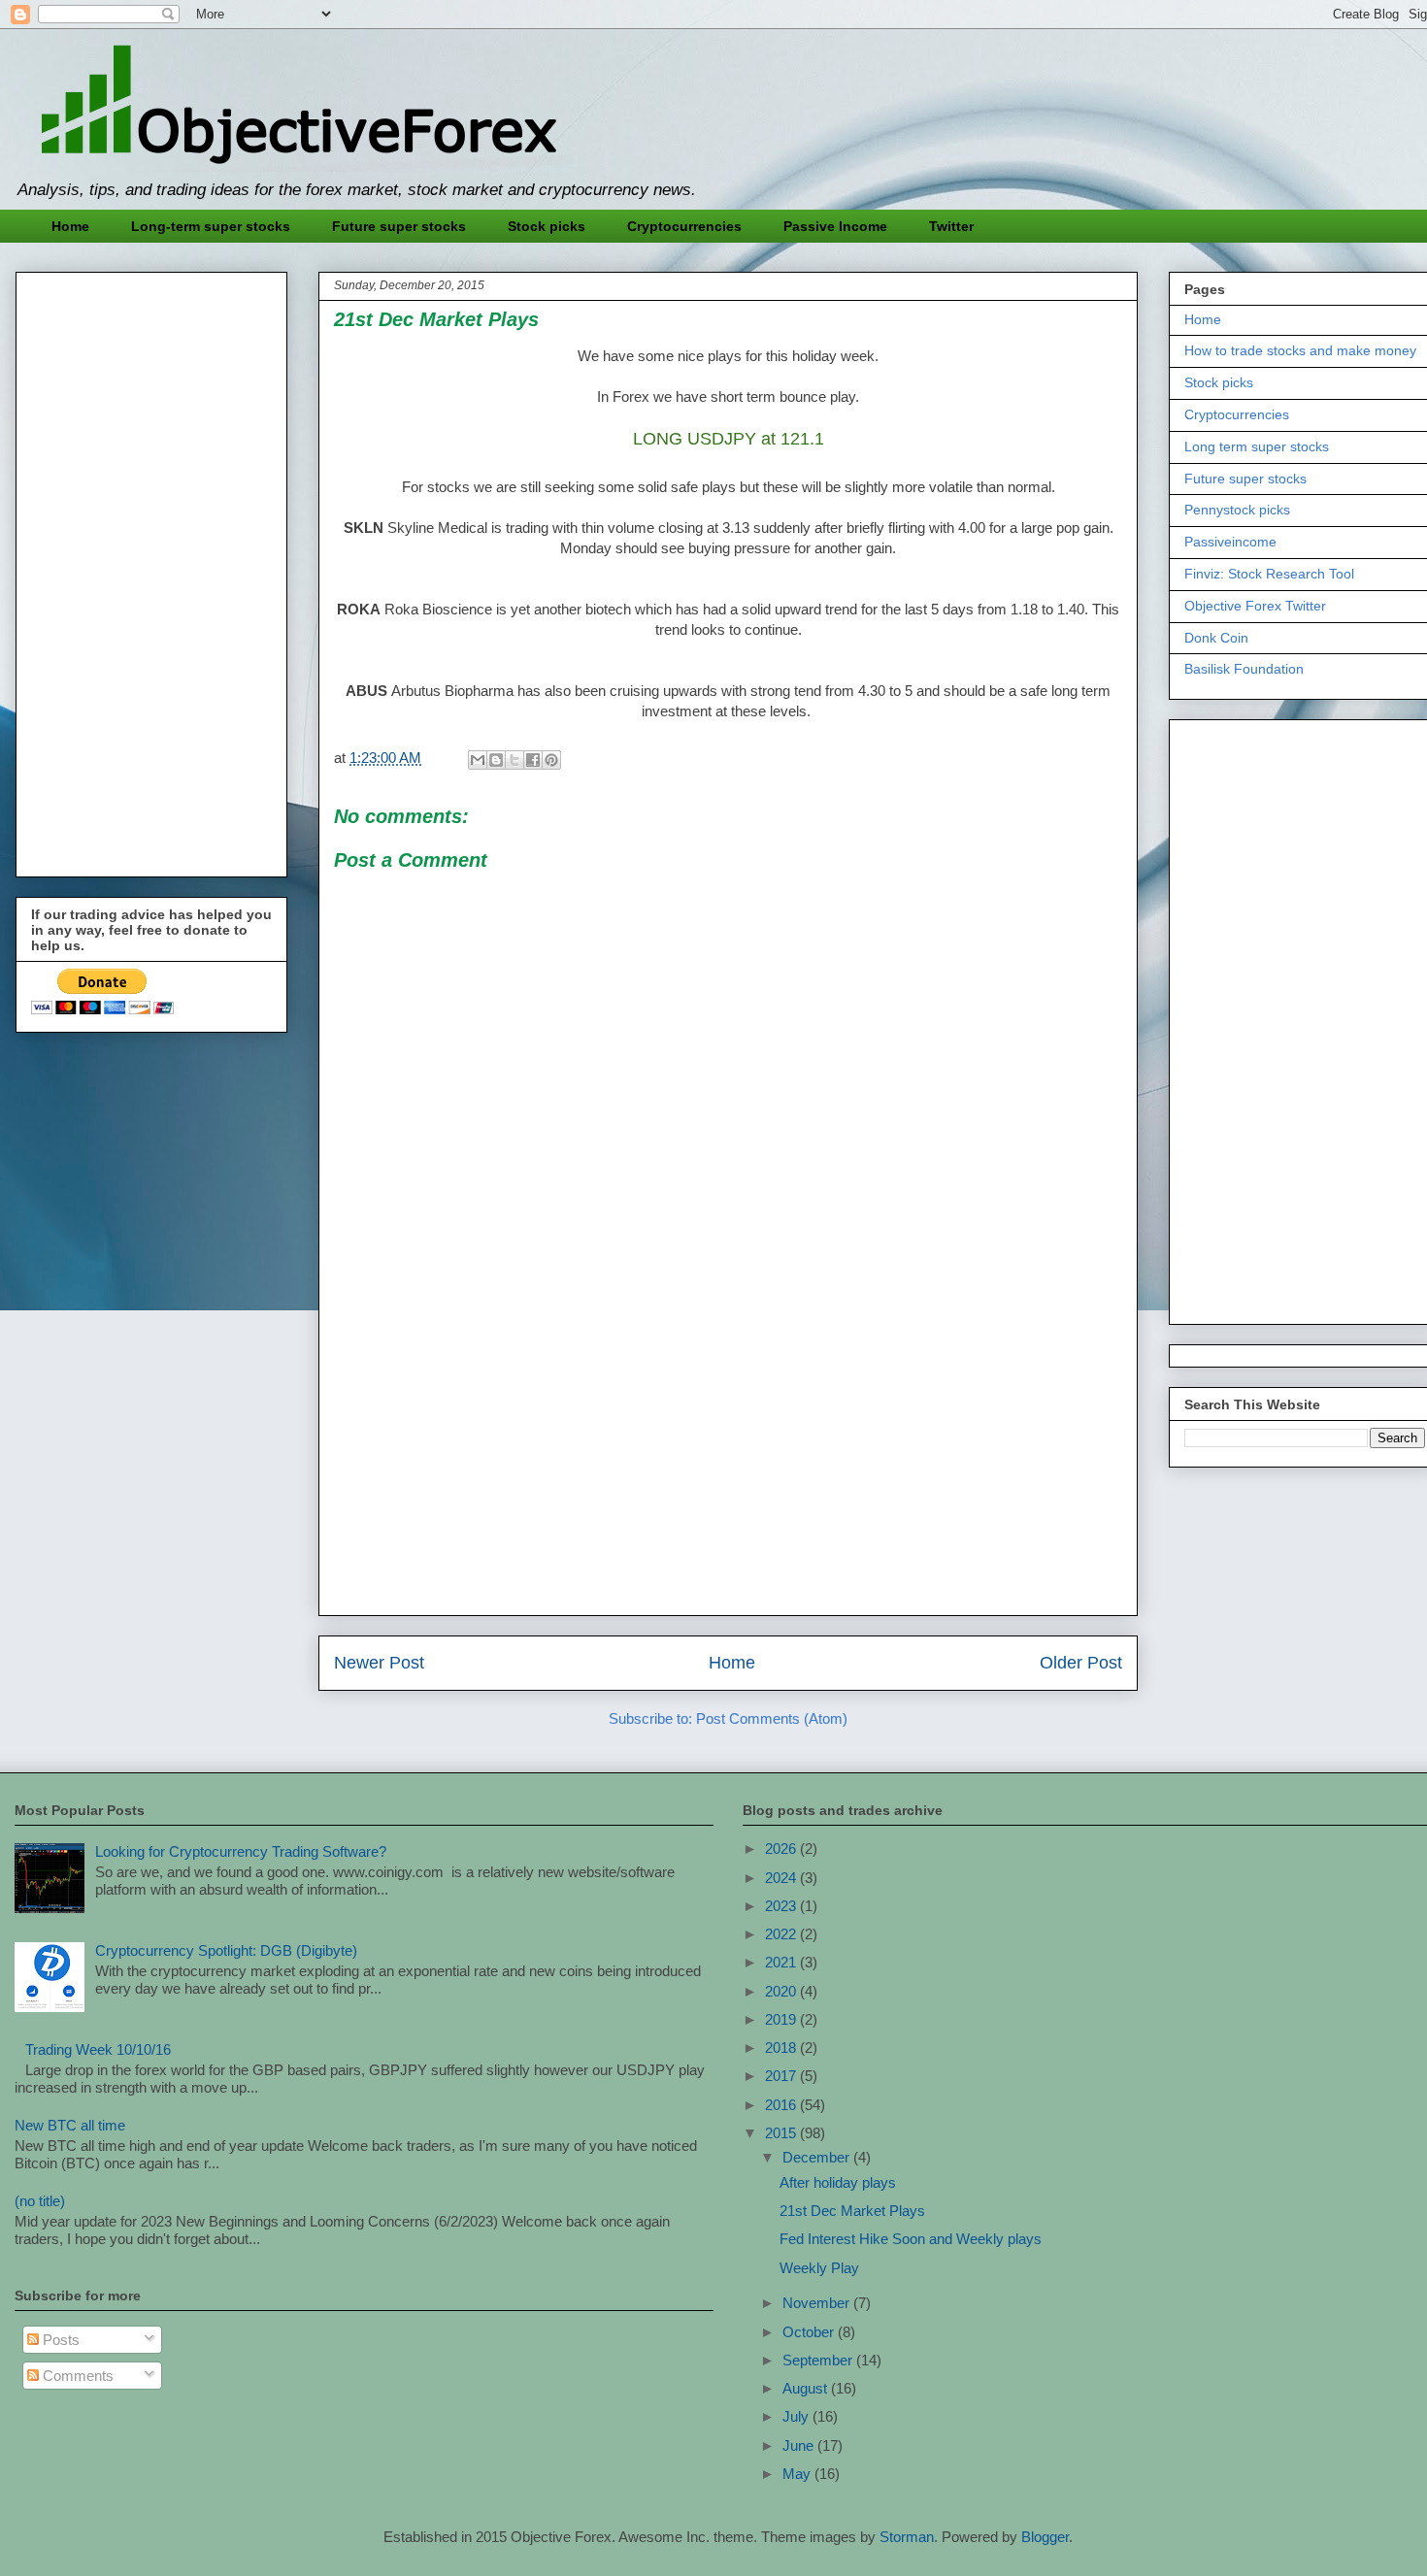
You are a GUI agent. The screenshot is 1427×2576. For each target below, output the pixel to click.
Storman (907, 2537)
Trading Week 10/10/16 (98, 2049)
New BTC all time (70, 2125)
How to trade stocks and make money (1300, 350)
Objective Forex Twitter (1255, 606)
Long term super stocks (1257, 446)
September (819, 2360)
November (818, 2303)
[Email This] (478, 760)
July (797, 2416)
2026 (782, 1849)
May (798, 2474)
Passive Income (835, 226)
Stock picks (547, 226)
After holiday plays (838, 2182)
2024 (782, 1878)
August (807, 2388)
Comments (76, 2376)
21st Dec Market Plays (852, 2211)
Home (70, 226)
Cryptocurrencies (684, 226)
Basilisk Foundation (1244, 669)
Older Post (1081, 1663)
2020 (782, 1991)
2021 (782, 1962)
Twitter (951, 226)
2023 (782, 1906)
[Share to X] (514, 760)
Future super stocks (399, 226)
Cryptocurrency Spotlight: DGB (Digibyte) (226, 1950)
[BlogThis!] (496, 760)
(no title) (40, 2201)
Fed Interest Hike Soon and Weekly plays (911, 2239)
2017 (782, 2076)
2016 (782, 2105)
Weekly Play (819, 2268)
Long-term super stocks (211, 226)
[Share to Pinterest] (551, 760)
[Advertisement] (728, 1465)
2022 (782, 1934)
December (818, 2157)
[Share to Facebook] (533, 760)
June (800, 2445)
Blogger (1045, 2537)
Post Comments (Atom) (772, 1718)
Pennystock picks (1237, 510)
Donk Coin (1216, 638)
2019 (782, 2019)
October (810, 2332)
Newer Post (379, 1663)
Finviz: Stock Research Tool (1269, 574)
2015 (782, 2133)
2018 (782, 2048)
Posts (59, 2340)
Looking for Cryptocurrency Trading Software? (241, 1851)
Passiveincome (1230, 542)
